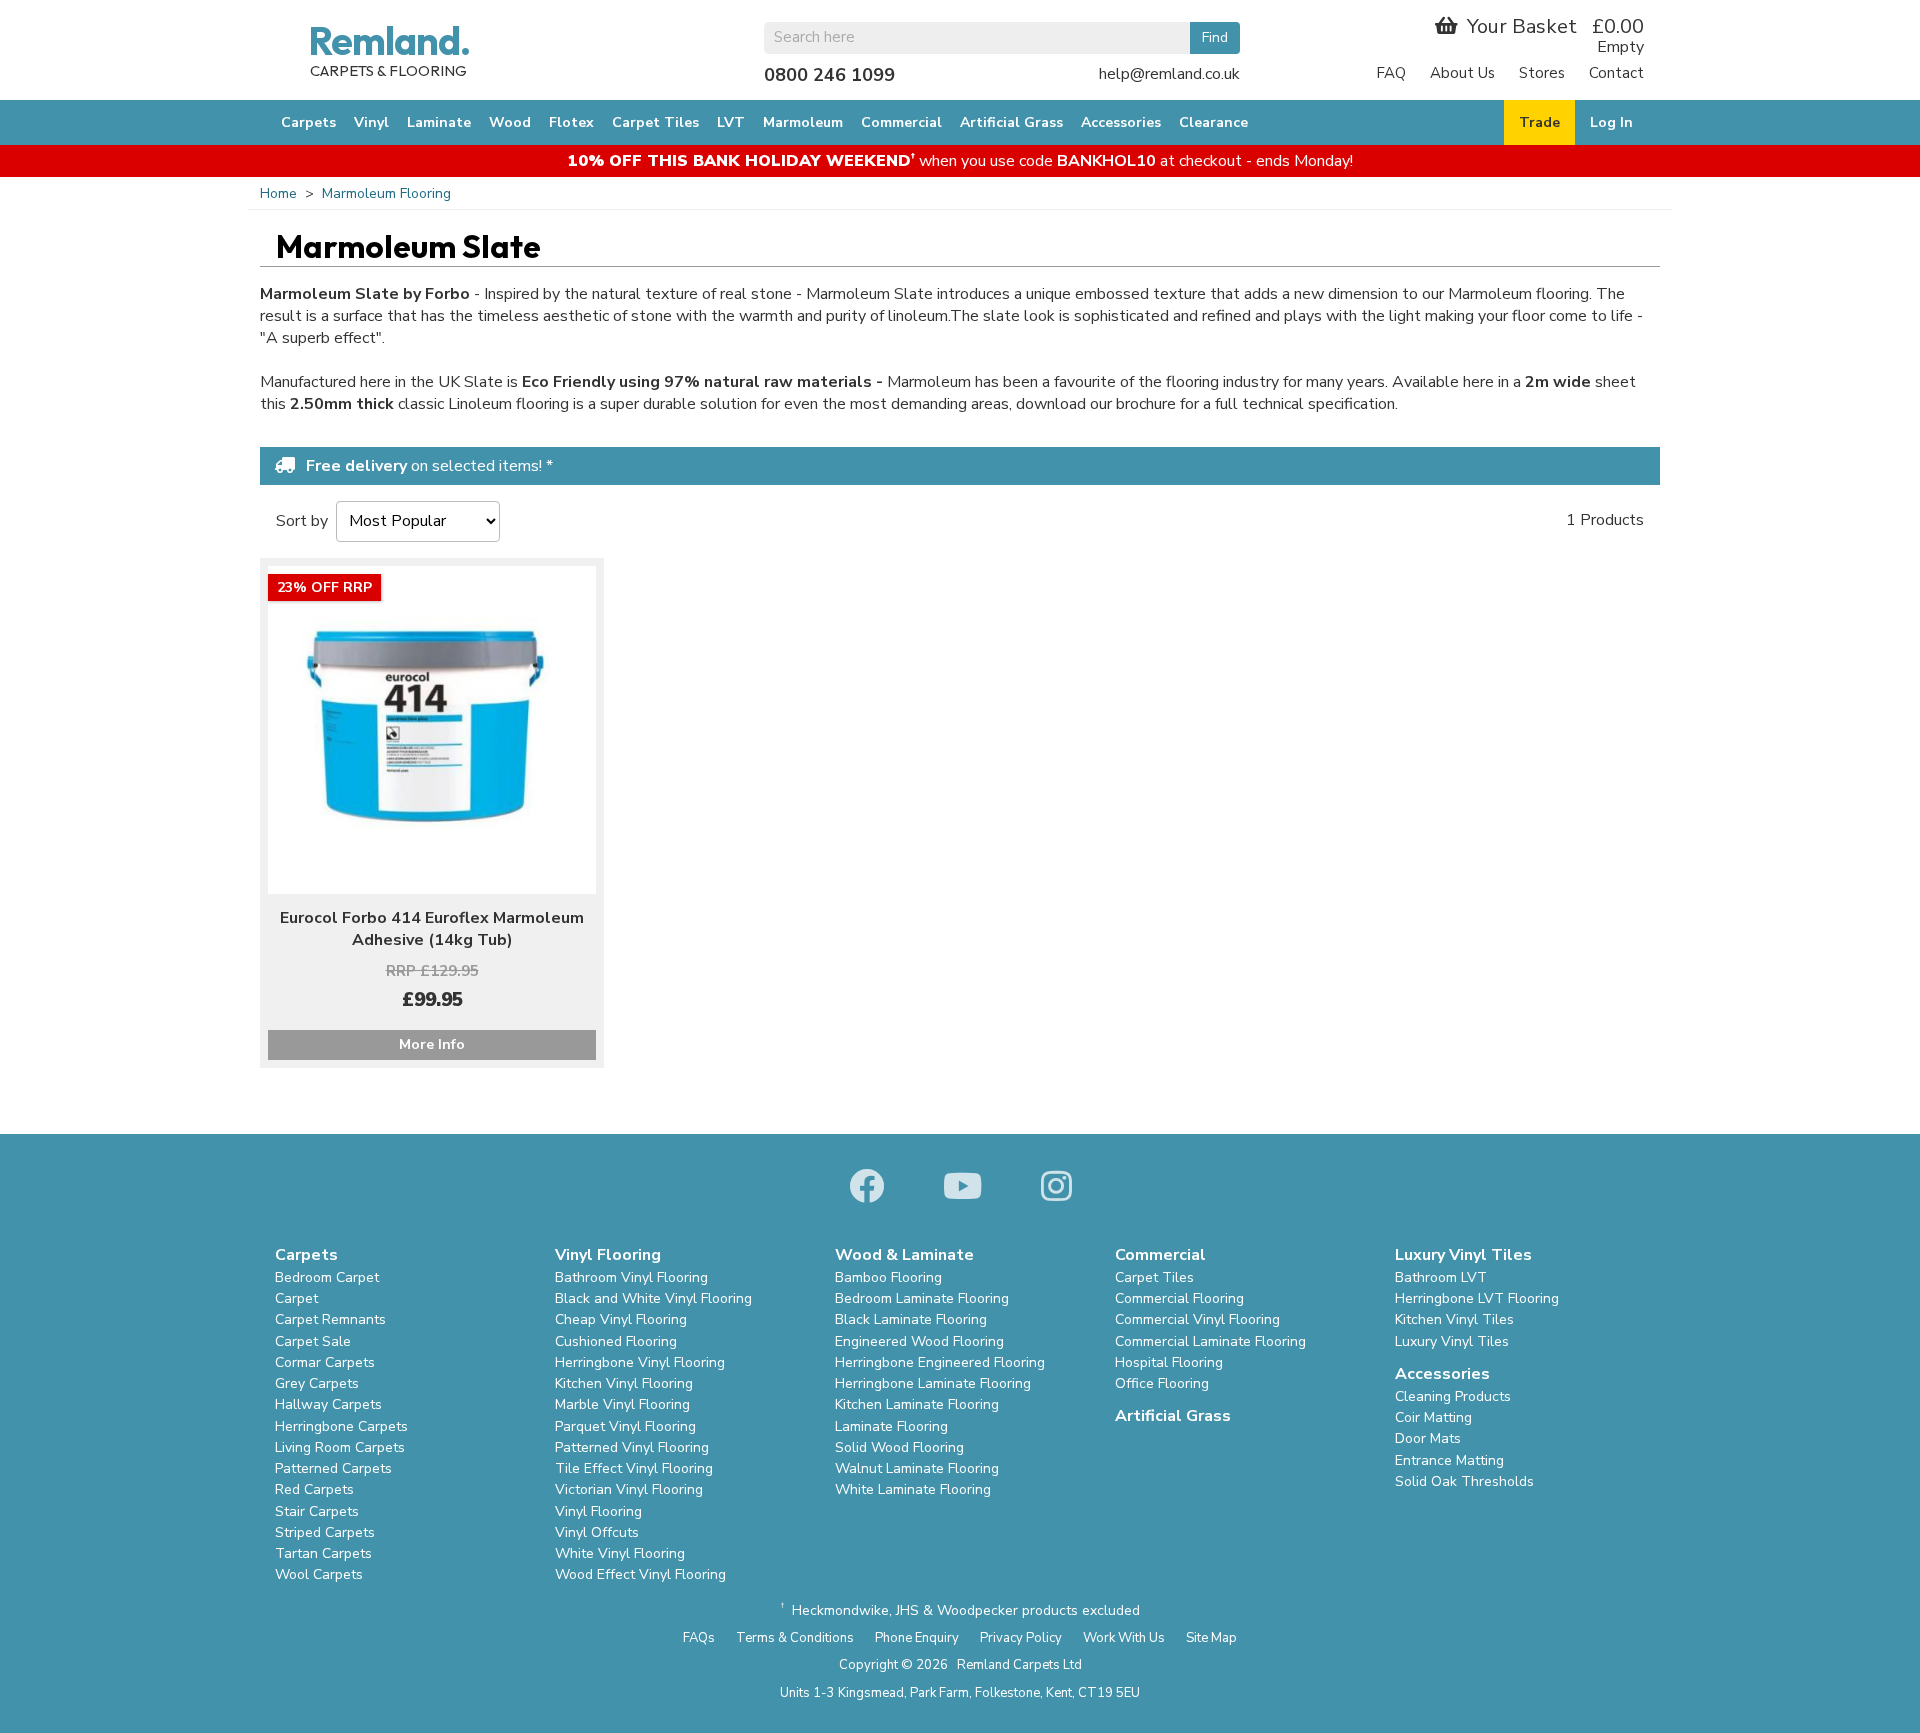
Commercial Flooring (1179, 1298)
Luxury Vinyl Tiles (1452, 1341)
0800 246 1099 (829, 75)
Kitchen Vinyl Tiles (1454, 1319)
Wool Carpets (319, 1574)
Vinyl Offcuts (597, 1532)
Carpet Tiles (655, 122)
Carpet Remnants (330, 1319)
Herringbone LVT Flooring (1477, 1298)
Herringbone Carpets (341, 1426)
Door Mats (1428, 1438)
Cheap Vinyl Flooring (621, 1319)
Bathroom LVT (1441, 1277)
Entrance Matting (1449, 1460)
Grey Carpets (317, 1383)
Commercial (901, 122)
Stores (1542, 73)
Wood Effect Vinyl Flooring (640, 1574)
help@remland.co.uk (1169, 74)
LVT (731, 122)
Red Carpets (314, 1489)
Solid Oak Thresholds (1464, 1481)
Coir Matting (1433, 1417)
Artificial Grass (1011, 122)
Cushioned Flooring (616, 1341)
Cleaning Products (1453, 1396)
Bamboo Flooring (888, 1277)
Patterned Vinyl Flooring (632, 1447)
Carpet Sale (313, 1341)
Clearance (1213, 122)
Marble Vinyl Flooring (622, 1404)
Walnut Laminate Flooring (917, 1468)
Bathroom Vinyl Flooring (631, 1277)
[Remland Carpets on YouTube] (962, 1188)
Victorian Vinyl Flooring (629, 1489)
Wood (510, 122)
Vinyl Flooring (598, 1511)
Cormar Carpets (325, 1362)
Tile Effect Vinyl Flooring (634, 1468)
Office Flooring (1162, 1383)
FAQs (699, 1638)
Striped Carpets (325, 1532)
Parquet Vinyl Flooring (625, 1426)
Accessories (1121, 122)
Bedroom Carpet (327, 1277)
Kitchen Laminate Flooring (917, 1404)
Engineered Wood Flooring (919, 1341)
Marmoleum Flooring (386, 193)
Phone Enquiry (917, 1638)
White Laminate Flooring (913, 1489)
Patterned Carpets (333, 1468)
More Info (432, 1044)
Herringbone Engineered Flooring (940, 1362)
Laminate (439, 122)
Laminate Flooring (891, 1426)
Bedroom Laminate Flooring (922, 1298)
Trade (1539, 122)
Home (278, 193)
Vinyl (371, 122)
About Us (1462, 73)
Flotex (571, 122)
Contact (1616, 73)
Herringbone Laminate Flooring (933, 1383)
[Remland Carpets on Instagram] (1056, 1188)
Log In (1611, 122)
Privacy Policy (1021, 1638)
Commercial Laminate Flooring (1210, 1341)
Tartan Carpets (323, 1553)
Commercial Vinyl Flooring (1197, 1319)
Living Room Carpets (340, 1447)
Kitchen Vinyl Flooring (624, 1383)
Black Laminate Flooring (911, 1319)
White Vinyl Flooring (620, 1553)
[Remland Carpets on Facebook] (866, 1188)
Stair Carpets (317, 1511)
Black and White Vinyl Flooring (653, 1298)
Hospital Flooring (1169, 1362)
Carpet (296, 1298)
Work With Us (1124, 1638)
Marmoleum (803, 122)
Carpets (308, 122)
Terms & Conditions (795, 1638)
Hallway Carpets (328, 1404)
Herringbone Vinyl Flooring (640, 1362)
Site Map (1211, 1638)
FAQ (1391, 73)
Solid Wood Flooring (899, 1447)
